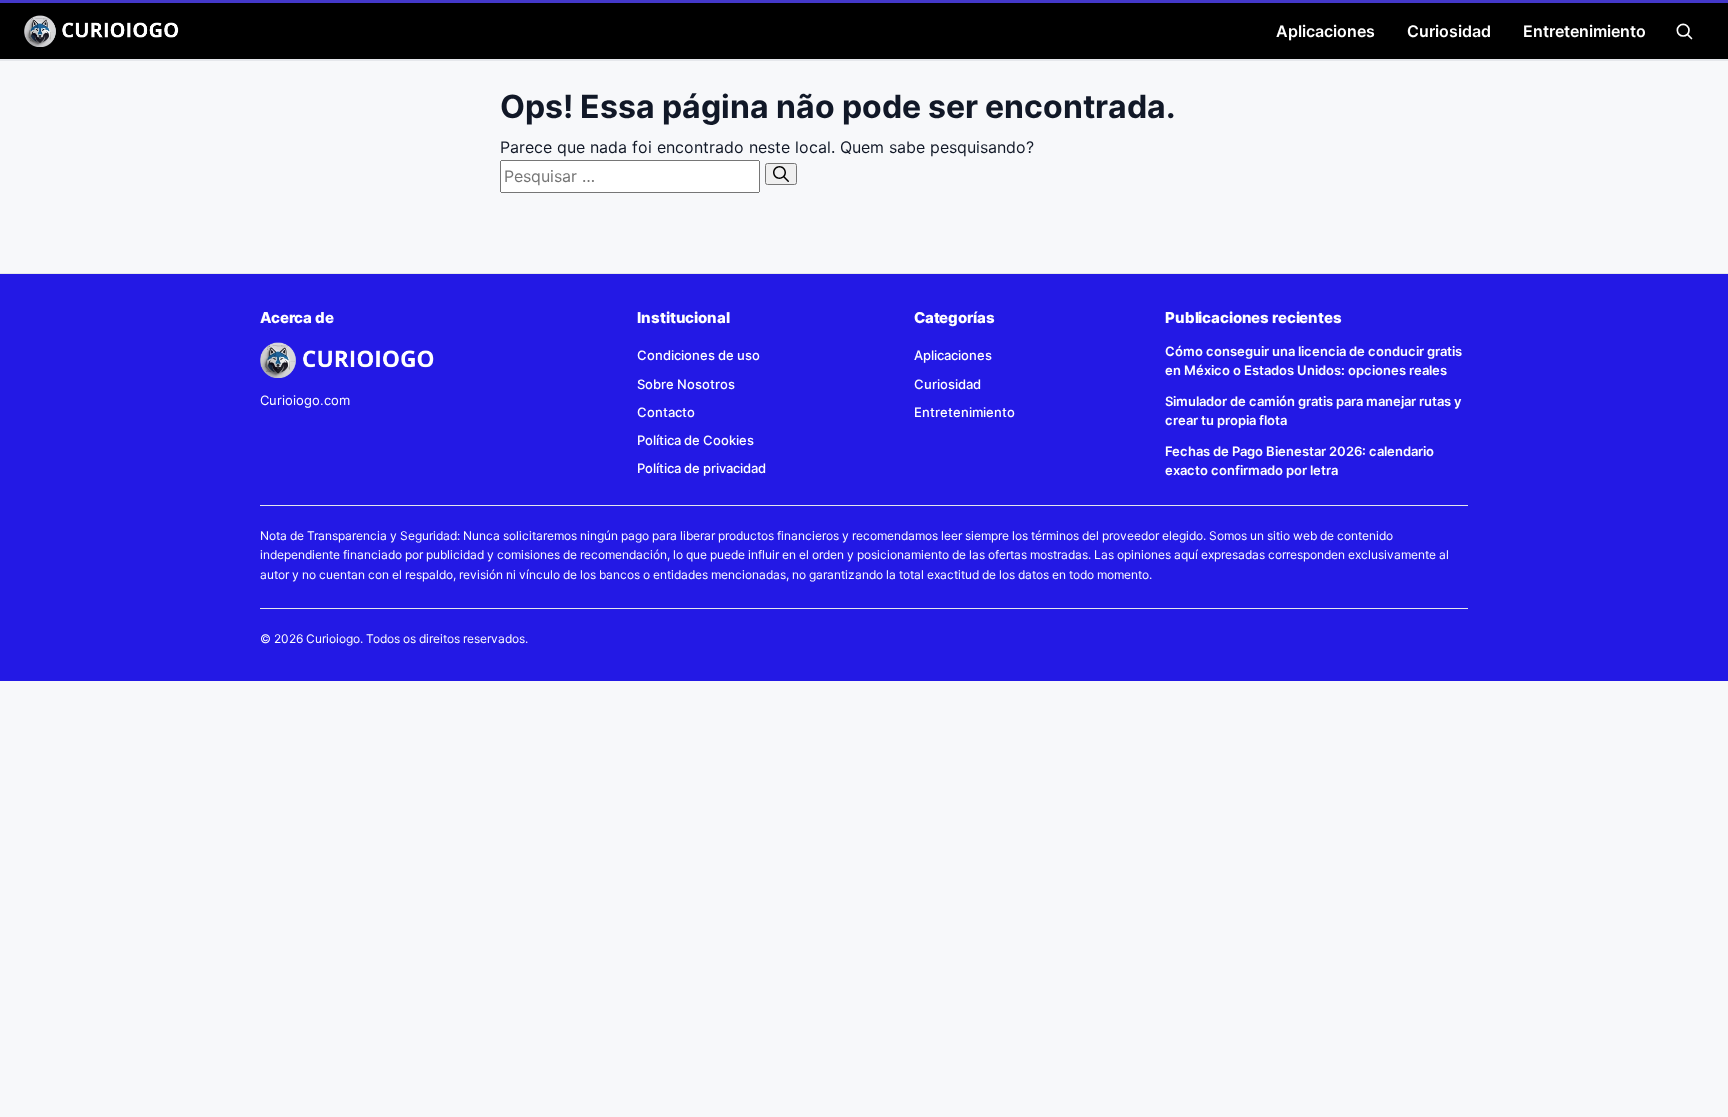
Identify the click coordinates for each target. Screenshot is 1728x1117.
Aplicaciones (1325, 31)
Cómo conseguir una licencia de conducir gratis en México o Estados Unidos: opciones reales (1313, 360)
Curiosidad (1449, 31)
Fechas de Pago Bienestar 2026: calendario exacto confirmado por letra (1299, 460)
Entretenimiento (1584, 31)
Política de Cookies (695, 440)
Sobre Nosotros (686, 384)
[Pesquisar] (781, 174)
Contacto (666, 412)
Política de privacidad (701, 468)
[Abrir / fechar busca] (1684, 31)
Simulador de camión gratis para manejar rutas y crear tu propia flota (1313, 410)
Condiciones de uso (698, 355)
